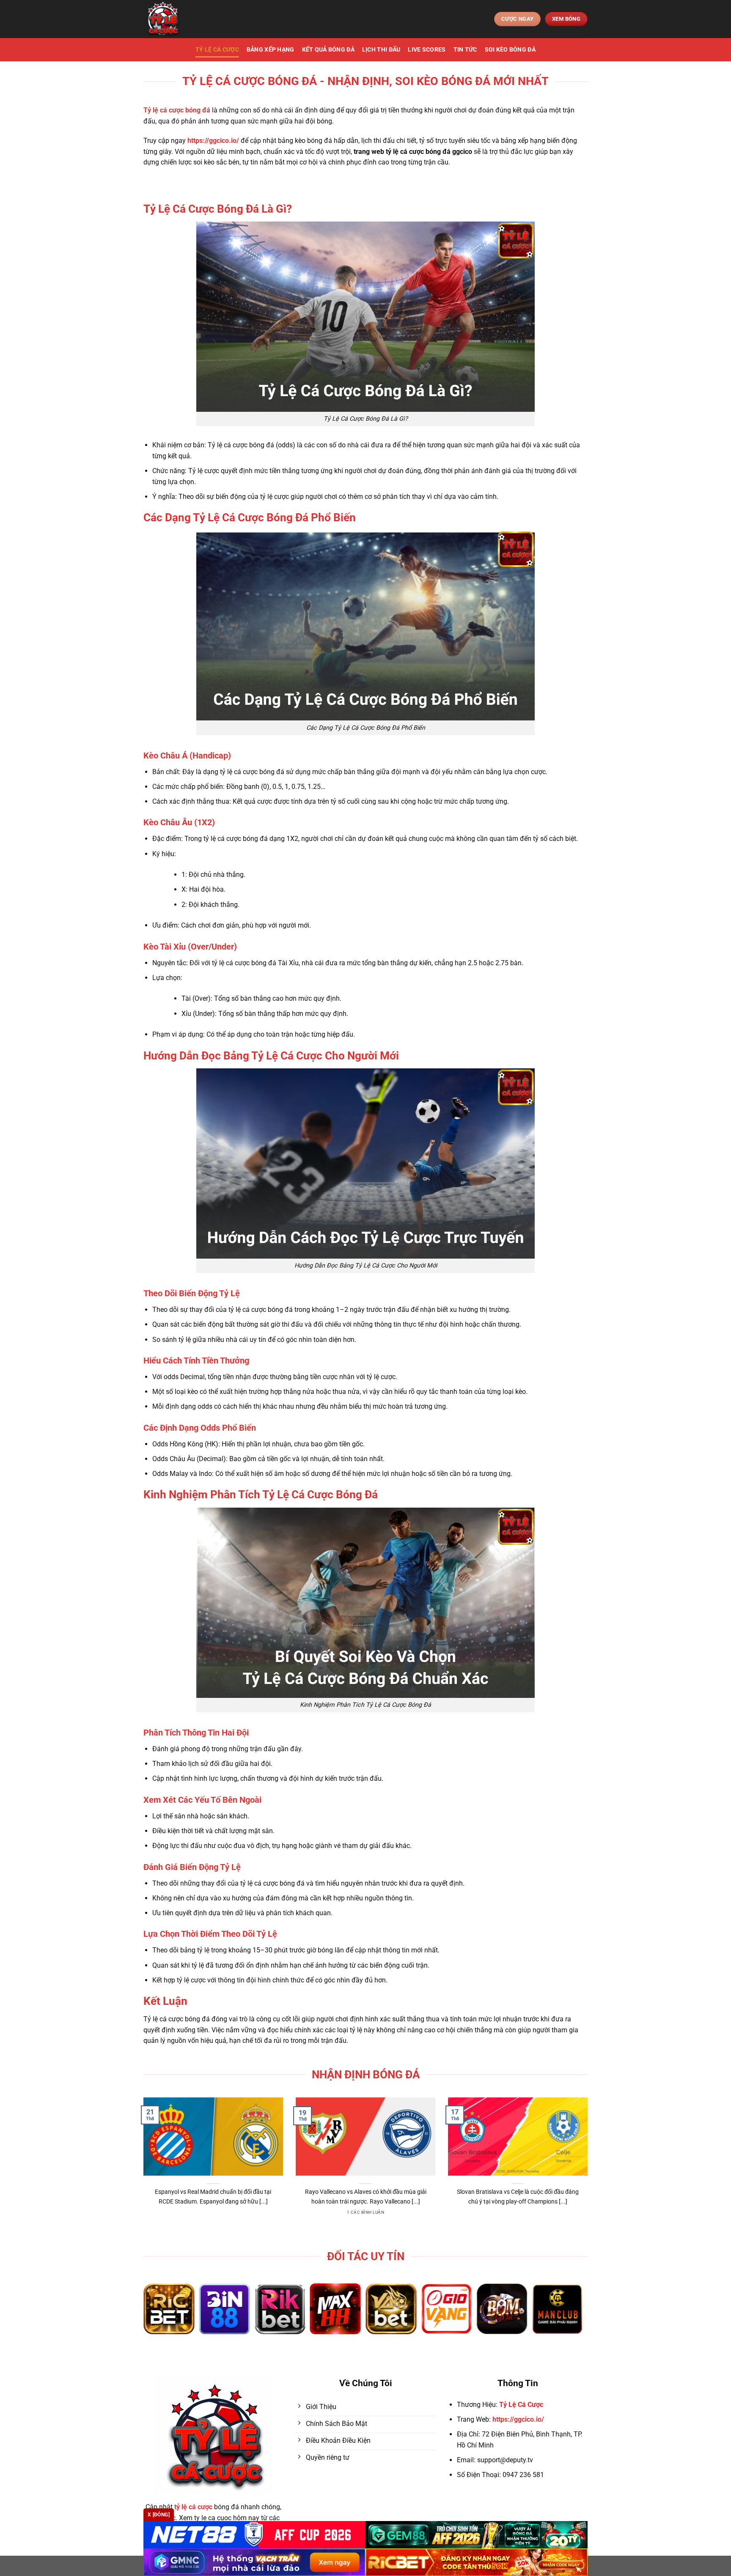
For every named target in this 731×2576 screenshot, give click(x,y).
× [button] (501, 1152)
